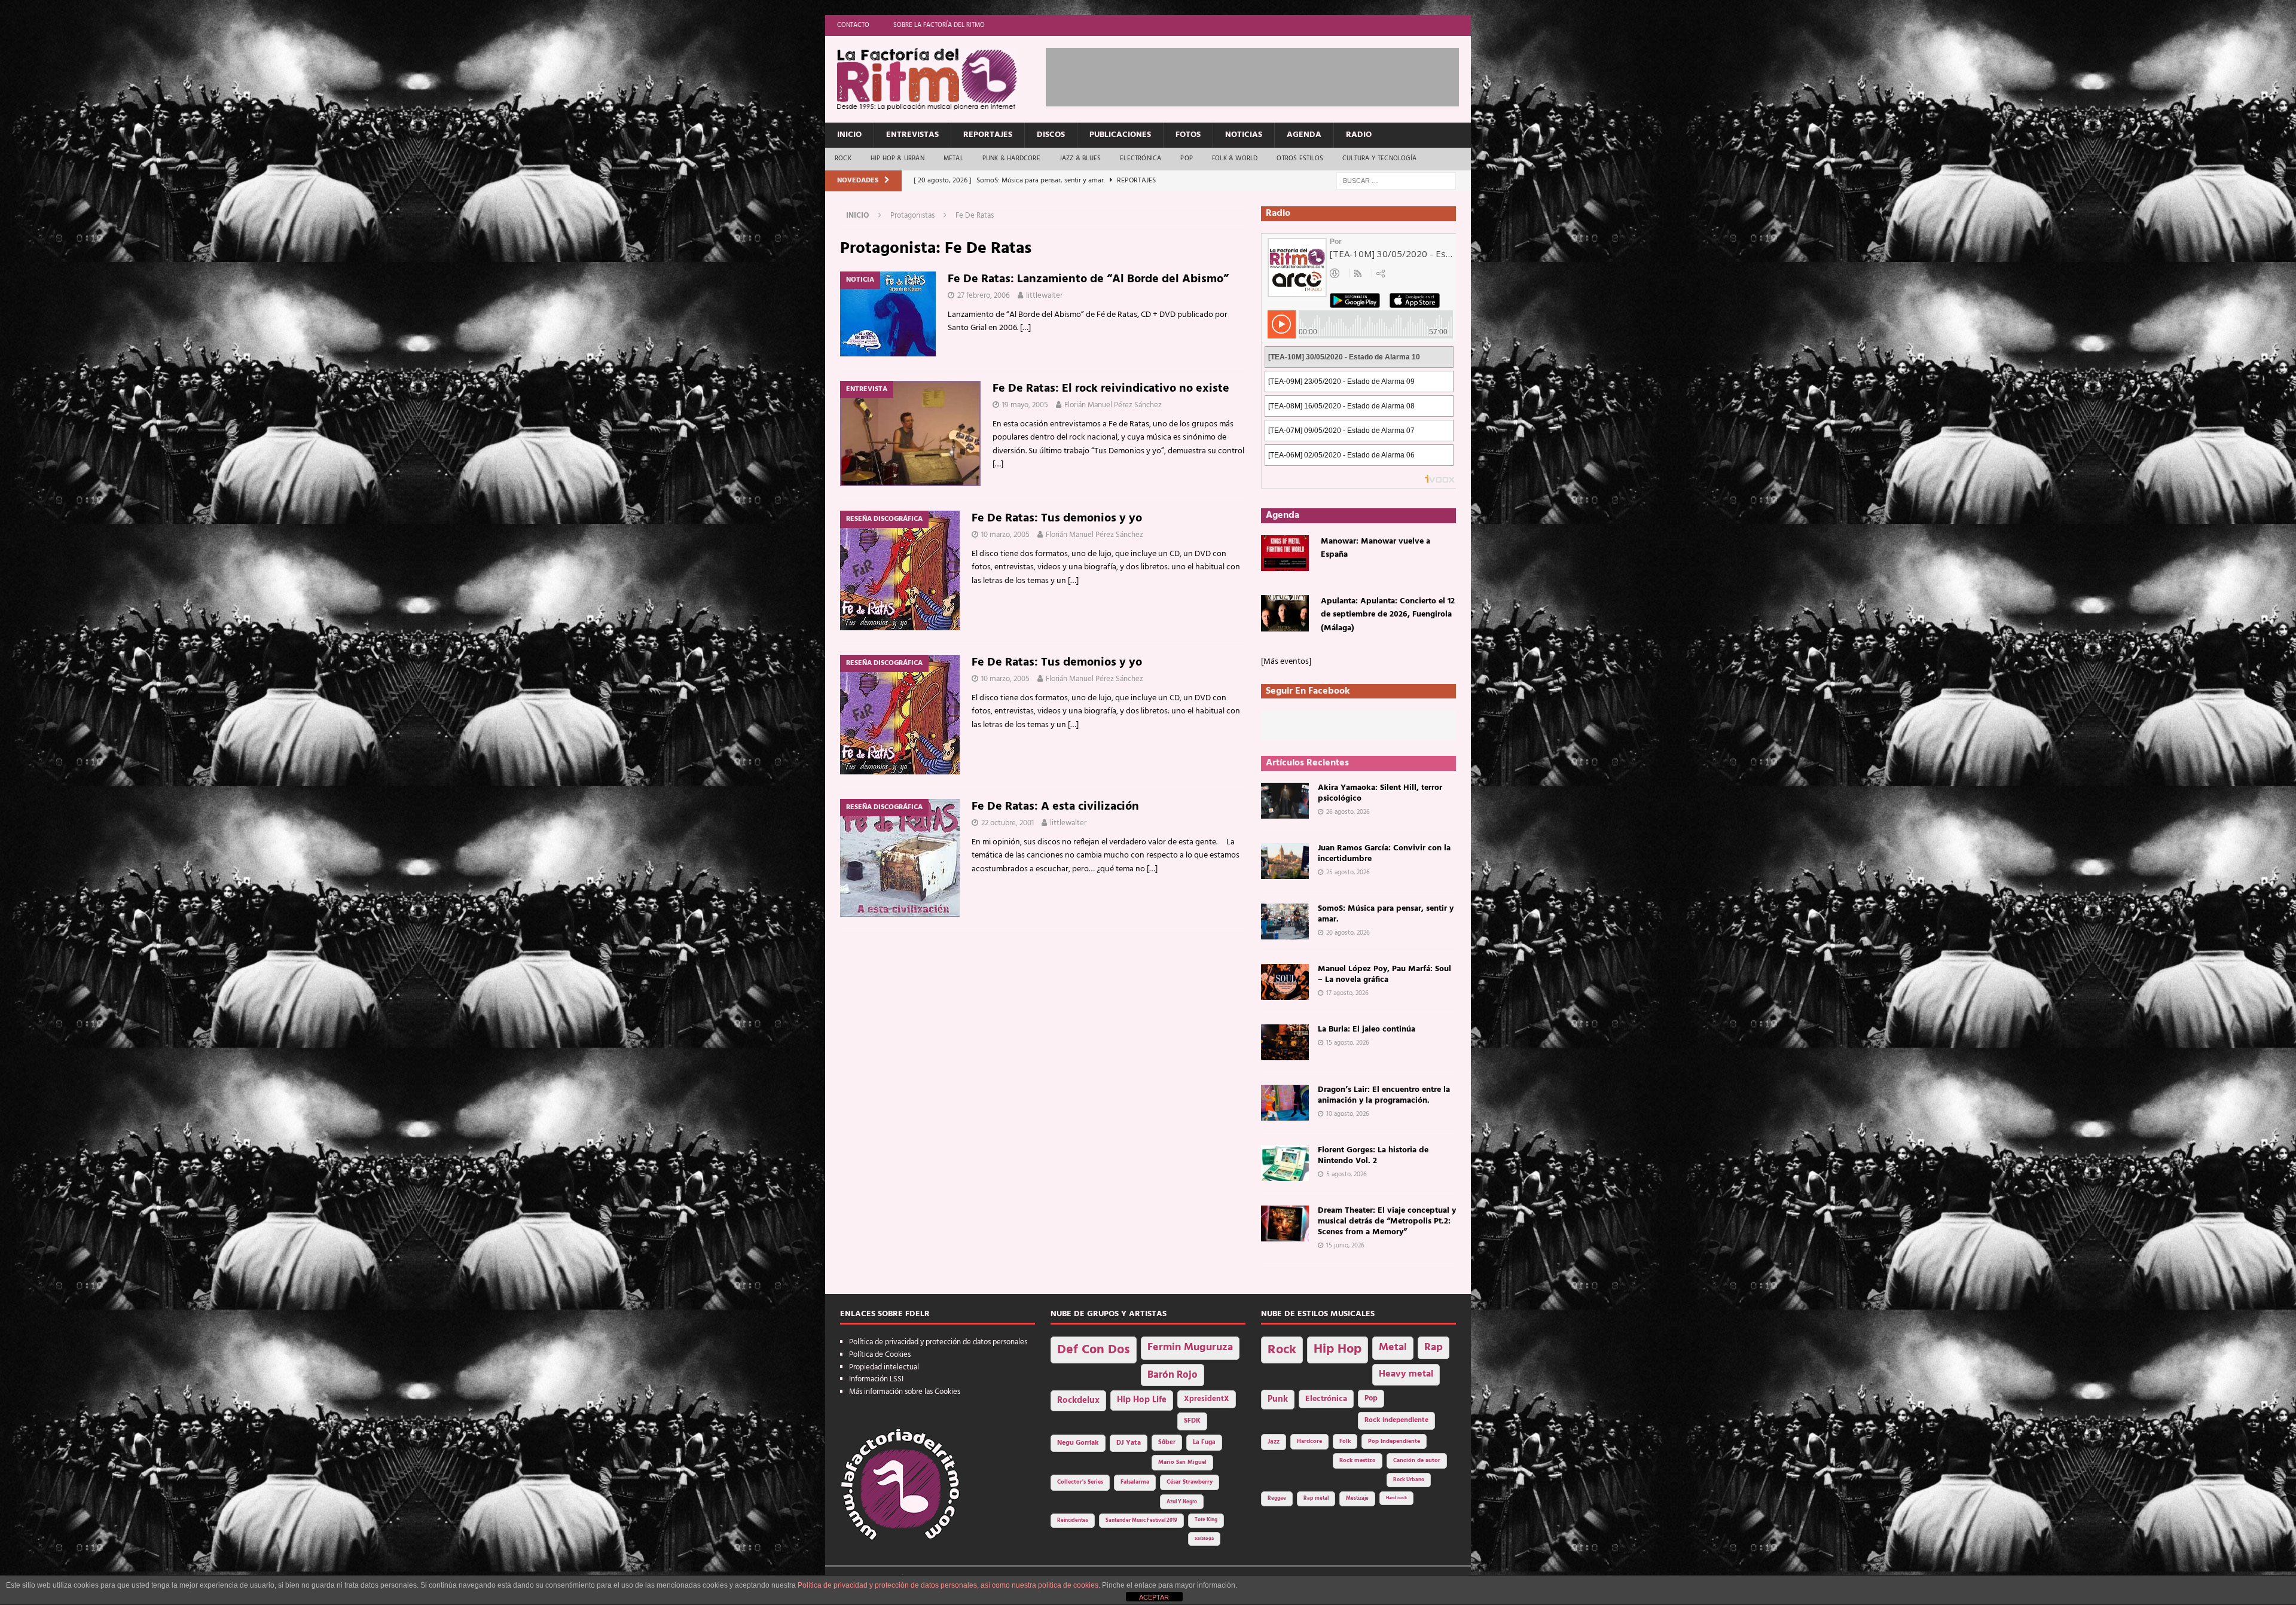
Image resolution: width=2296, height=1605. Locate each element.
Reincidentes (1073, 1521)
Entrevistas (912, 135)
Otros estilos (1300, 158)
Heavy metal (1406, 1374)
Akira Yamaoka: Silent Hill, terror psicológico (1380, 793)
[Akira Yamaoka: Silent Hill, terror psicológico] (1285, 801)
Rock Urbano (1409, 1480)
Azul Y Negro (1182, 1502)
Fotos (1188, 135)
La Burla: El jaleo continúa (1367, 1029)
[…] (1025, 328)
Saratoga (1204, 1539)
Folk (1345, 1441)
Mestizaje (1357, 1499)
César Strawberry (1190, 1482)
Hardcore (1309, 1441)
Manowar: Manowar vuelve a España (1376, 548)
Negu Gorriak (1078, 1443)
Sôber (1167, 1443)
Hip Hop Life (1142, 1400)
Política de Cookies (880, 1355)
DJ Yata (1129, 1443)
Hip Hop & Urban (897, 158)
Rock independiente (1396, 1420)
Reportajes (988, 135)
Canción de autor (1417, 1461)
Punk (1278, 1399)
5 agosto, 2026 (1347, 1174)
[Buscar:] (1396, 181)
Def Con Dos (1094, 1350)
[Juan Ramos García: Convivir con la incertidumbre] (1285, 861)
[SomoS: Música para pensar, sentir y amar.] (1285, 921)
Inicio (849, 135)
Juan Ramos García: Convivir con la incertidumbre (1384, 854)
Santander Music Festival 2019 (1141, 1521)
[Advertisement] (1263, 75)
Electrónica (1141, 158)
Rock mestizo (1358, 1461)
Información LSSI (876, 1379)
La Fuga (1204, 1443)
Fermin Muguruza (1190, 1348)
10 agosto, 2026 (1348, 1114)
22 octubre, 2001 (1007, 823)
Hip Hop (1338, 1349)
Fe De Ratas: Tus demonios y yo (1057, 518)
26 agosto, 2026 (1348, 812)
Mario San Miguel (1182, 1462)
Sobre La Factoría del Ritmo (939, 25)
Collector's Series (1080, 1482)
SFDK (1192, 1421)
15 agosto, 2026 (1348, 1043)
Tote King (1206, 1520)
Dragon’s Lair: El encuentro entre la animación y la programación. (1384, 1095)
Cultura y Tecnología (1379, 158)
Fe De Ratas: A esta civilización (1055, 807)
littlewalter (1044, 296)
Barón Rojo (1173, 1375)
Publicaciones (1120, 135)
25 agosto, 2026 (1348, 872)
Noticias (1244, 135)
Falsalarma (1135, 1482)
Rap (1434, 1348)
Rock (843, 158)
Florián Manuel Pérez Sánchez (1113, 405)
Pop (1187, 158)
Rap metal (1316, 1498)
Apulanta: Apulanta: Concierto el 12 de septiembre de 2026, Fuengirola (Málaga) (1388, 615)
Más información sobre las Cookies (905, 1392)
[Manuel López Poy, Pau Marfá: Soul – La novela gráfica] (1285, 982)
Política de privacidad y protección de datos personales (938, 1342)
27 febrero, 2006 (984, 296)
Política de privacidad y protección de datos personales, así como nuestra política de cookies (948, 1585)
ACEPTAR (1154, 1597)
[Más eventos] (1286, 662)
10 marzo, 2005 (1005, 535)
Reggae (1277, 1498)
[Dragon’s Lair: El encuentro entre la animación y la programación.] (1285, 1103)
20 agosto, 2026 (1348, 933)
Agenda (1304, 135)
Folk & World (1235, 158)
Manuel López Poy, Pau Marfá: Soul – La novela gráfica (1384, 974)
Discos (1051, 135)
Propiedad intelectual (884, 1367)
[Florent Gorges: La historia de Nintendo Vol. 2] (1285, 1163)
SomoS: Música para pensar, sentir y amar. (1386, 914)
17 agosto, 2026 (1347, 993)
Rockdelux (1078, 1400)
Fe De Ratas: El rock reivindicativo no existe (1111, 389)
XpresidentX (1207, 1399)
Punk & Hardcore (1011, 158)
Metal (953, 158)
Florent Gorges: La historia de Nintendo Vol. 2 (1373, 1156)
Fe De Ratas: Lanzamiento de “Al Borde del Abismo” (1088, 279)
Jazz (1274, 1442)
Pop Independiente (1394, 1441)
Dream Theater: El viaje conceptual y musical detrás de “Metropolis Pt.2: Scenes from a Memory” (1387, 1221)
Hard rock (1396, 1498)
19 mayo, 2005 (1025, 405)
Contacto (853, 25)
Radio (1359, 135)
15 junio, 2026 (1345, 1246)
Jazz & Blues (1080, 158)
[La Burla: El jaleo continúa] (1285, 1042)
